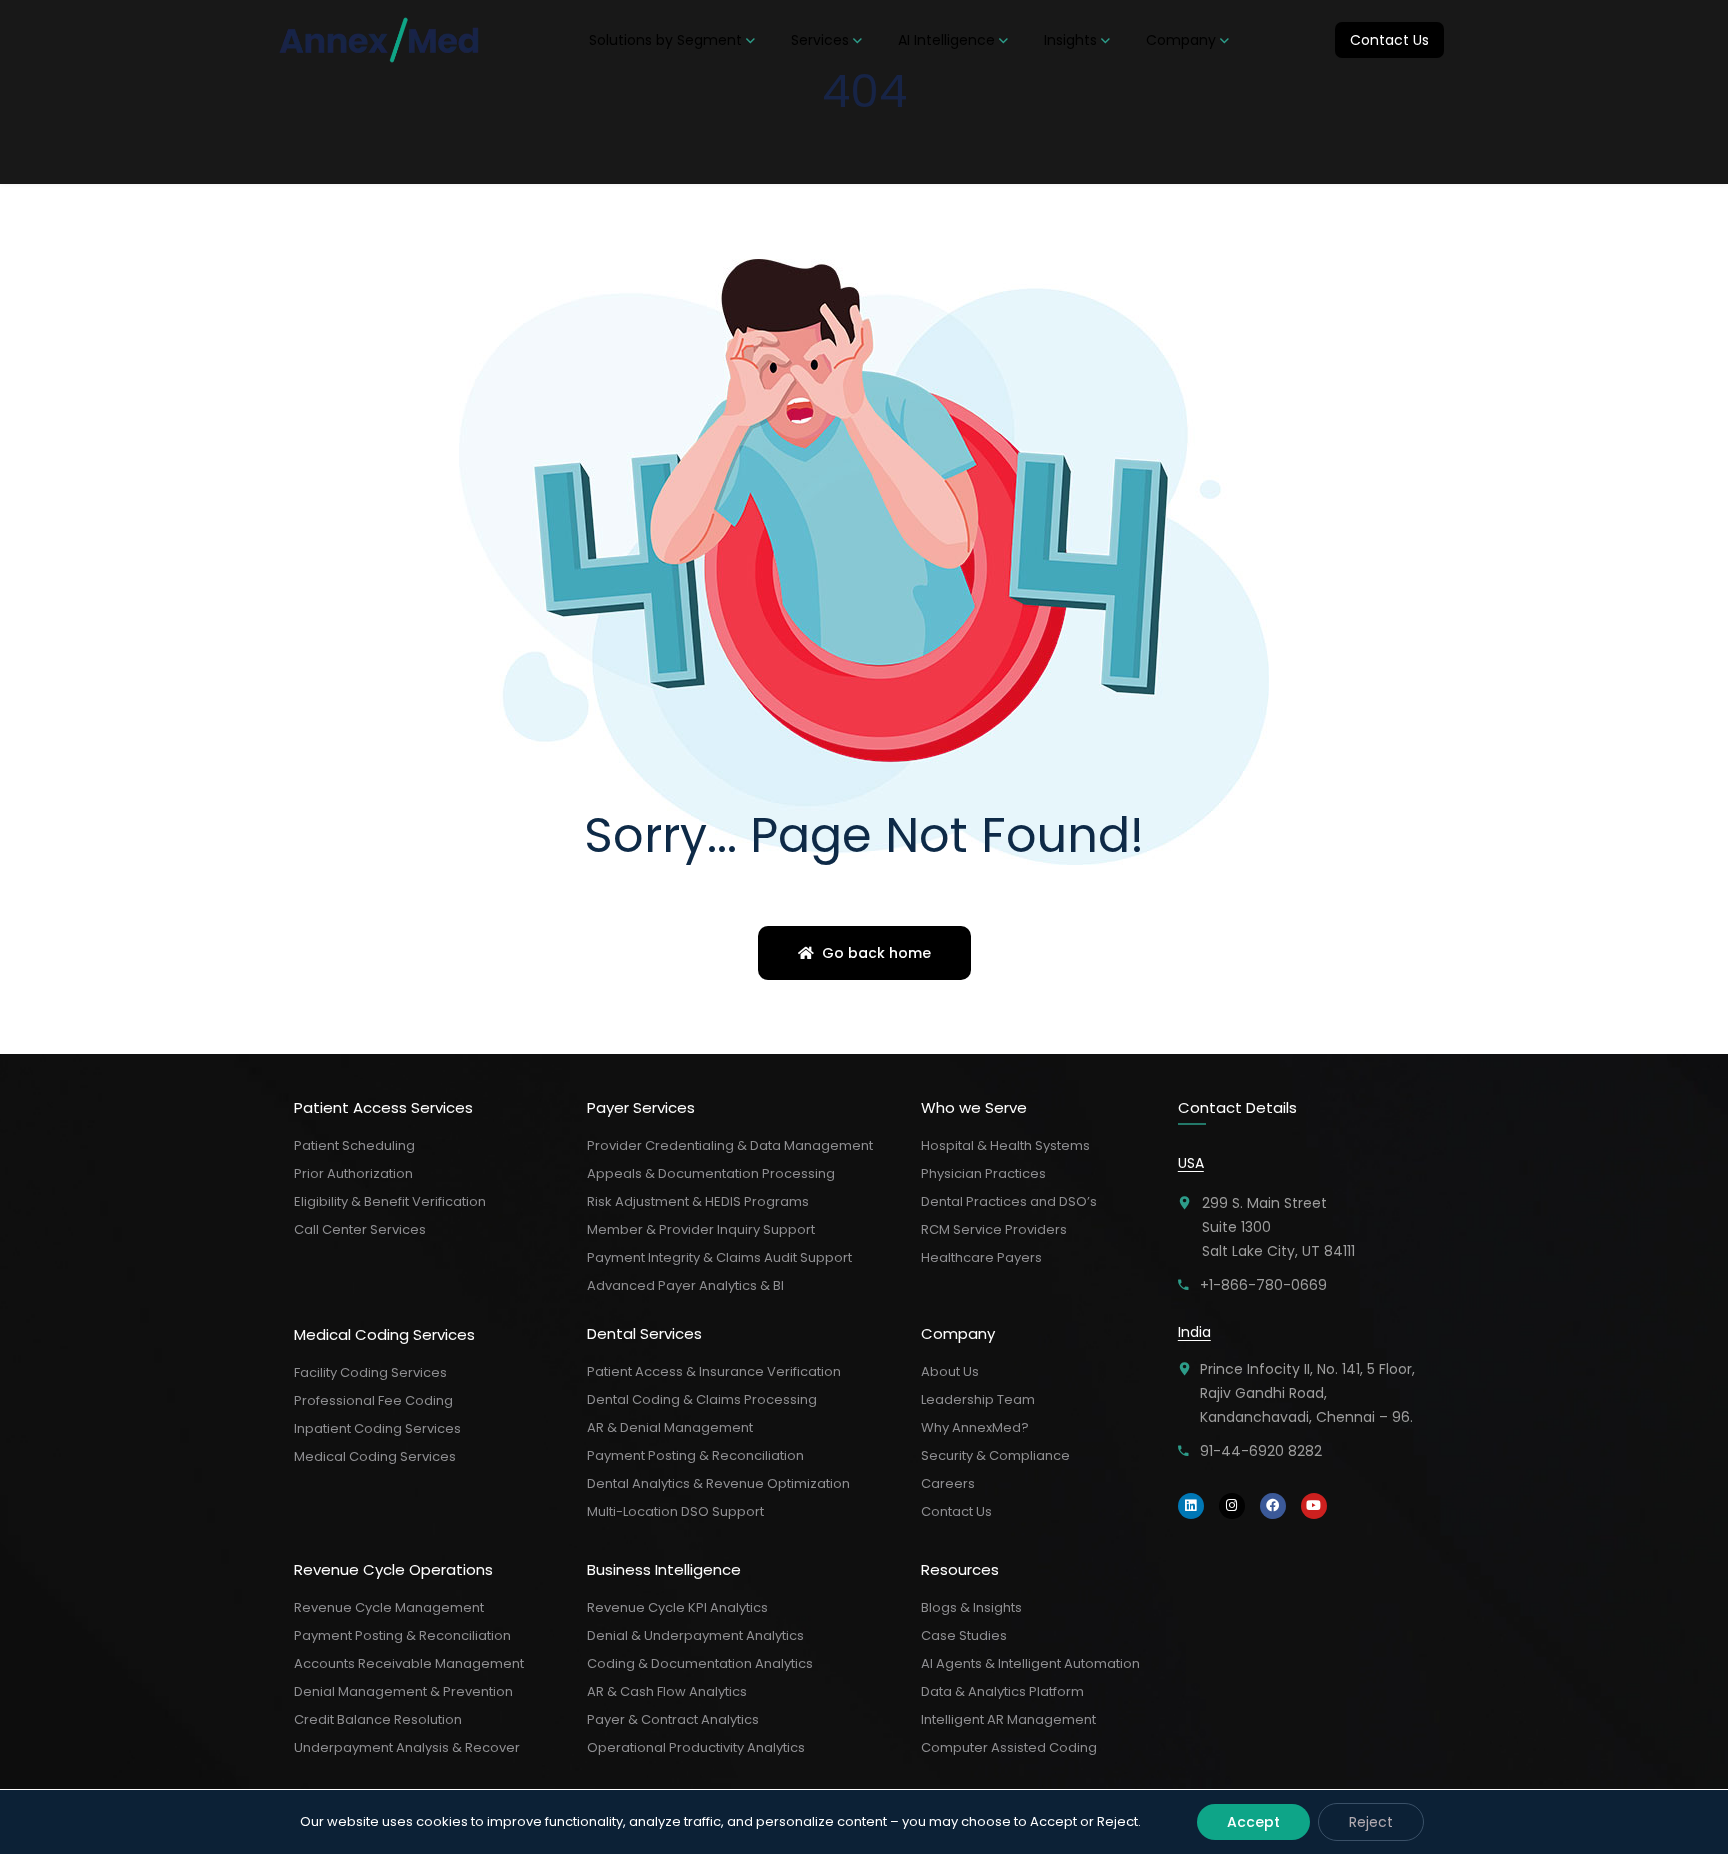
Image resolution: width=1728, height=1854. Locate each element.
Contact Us (956, 1511)
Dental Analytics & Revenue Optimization (718, 1483)
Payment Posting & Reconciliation (402, 1635)
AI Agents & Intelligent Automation (1030, 1663)
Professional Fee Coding (373, 1400)
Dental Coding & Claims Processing (702, 1399)
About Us (950, 1371)
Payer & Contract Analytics (673, 1719)
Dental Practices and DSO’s (1009, 1201)
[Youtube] (1314, 1506)
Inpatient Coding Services (377, 1428)
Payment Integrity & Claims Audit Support (719, 1257)
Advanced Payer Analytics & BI (685, 1285)
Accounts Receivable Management (409, 1663)
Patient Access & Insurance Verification (714, 1371)
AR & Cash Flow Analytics (667, 1691)
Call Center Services (360, 1229)
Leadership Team (978, 1399)
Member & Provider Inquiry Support (701, 1229)
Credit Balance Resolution (378, 1719)
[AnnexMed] (381, 40)
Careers (948, 1483)
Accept (1253, 1822)
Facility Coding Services (370, 1372)
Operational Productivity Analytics (696, 1747)
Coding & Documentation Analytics (700, 1663)
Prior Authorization (353, 1173)
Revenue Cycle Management (389, 1607)
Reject (1371, 1822)
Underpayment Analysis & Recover (407, 1747)
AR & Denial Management (670, 1427)
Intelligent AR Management (1008, 1719)
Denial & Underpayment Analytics (695, 1635)
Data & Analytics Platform (1002, 1691)
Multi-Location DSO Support (675, 1511)
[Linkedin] (1191, 1506)
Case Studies (964, 1635)
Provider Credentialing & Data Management (730, 1145)
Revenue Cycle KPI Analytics (677, 1607)
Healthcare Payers (981, 1257)
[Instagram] (1232, 1506)
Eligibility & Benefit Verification (390, 1201)
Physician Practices (983, 1173)
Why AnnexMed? (975, 1427)
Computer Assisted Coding (1009, 1747)
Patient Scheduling (354, 1145)
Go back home (874, 953)
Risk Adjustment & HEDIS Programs (698, 1201)
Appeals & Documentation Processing (711, 1173)
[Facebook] (1273, 1506)
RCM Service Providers (994, 1229)
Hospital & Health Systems (1005, 1145)
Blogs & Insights (971, 1607)
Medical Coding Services (375, 1456)
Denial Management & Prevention (403, 1691)
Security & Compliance (995, 1455)
